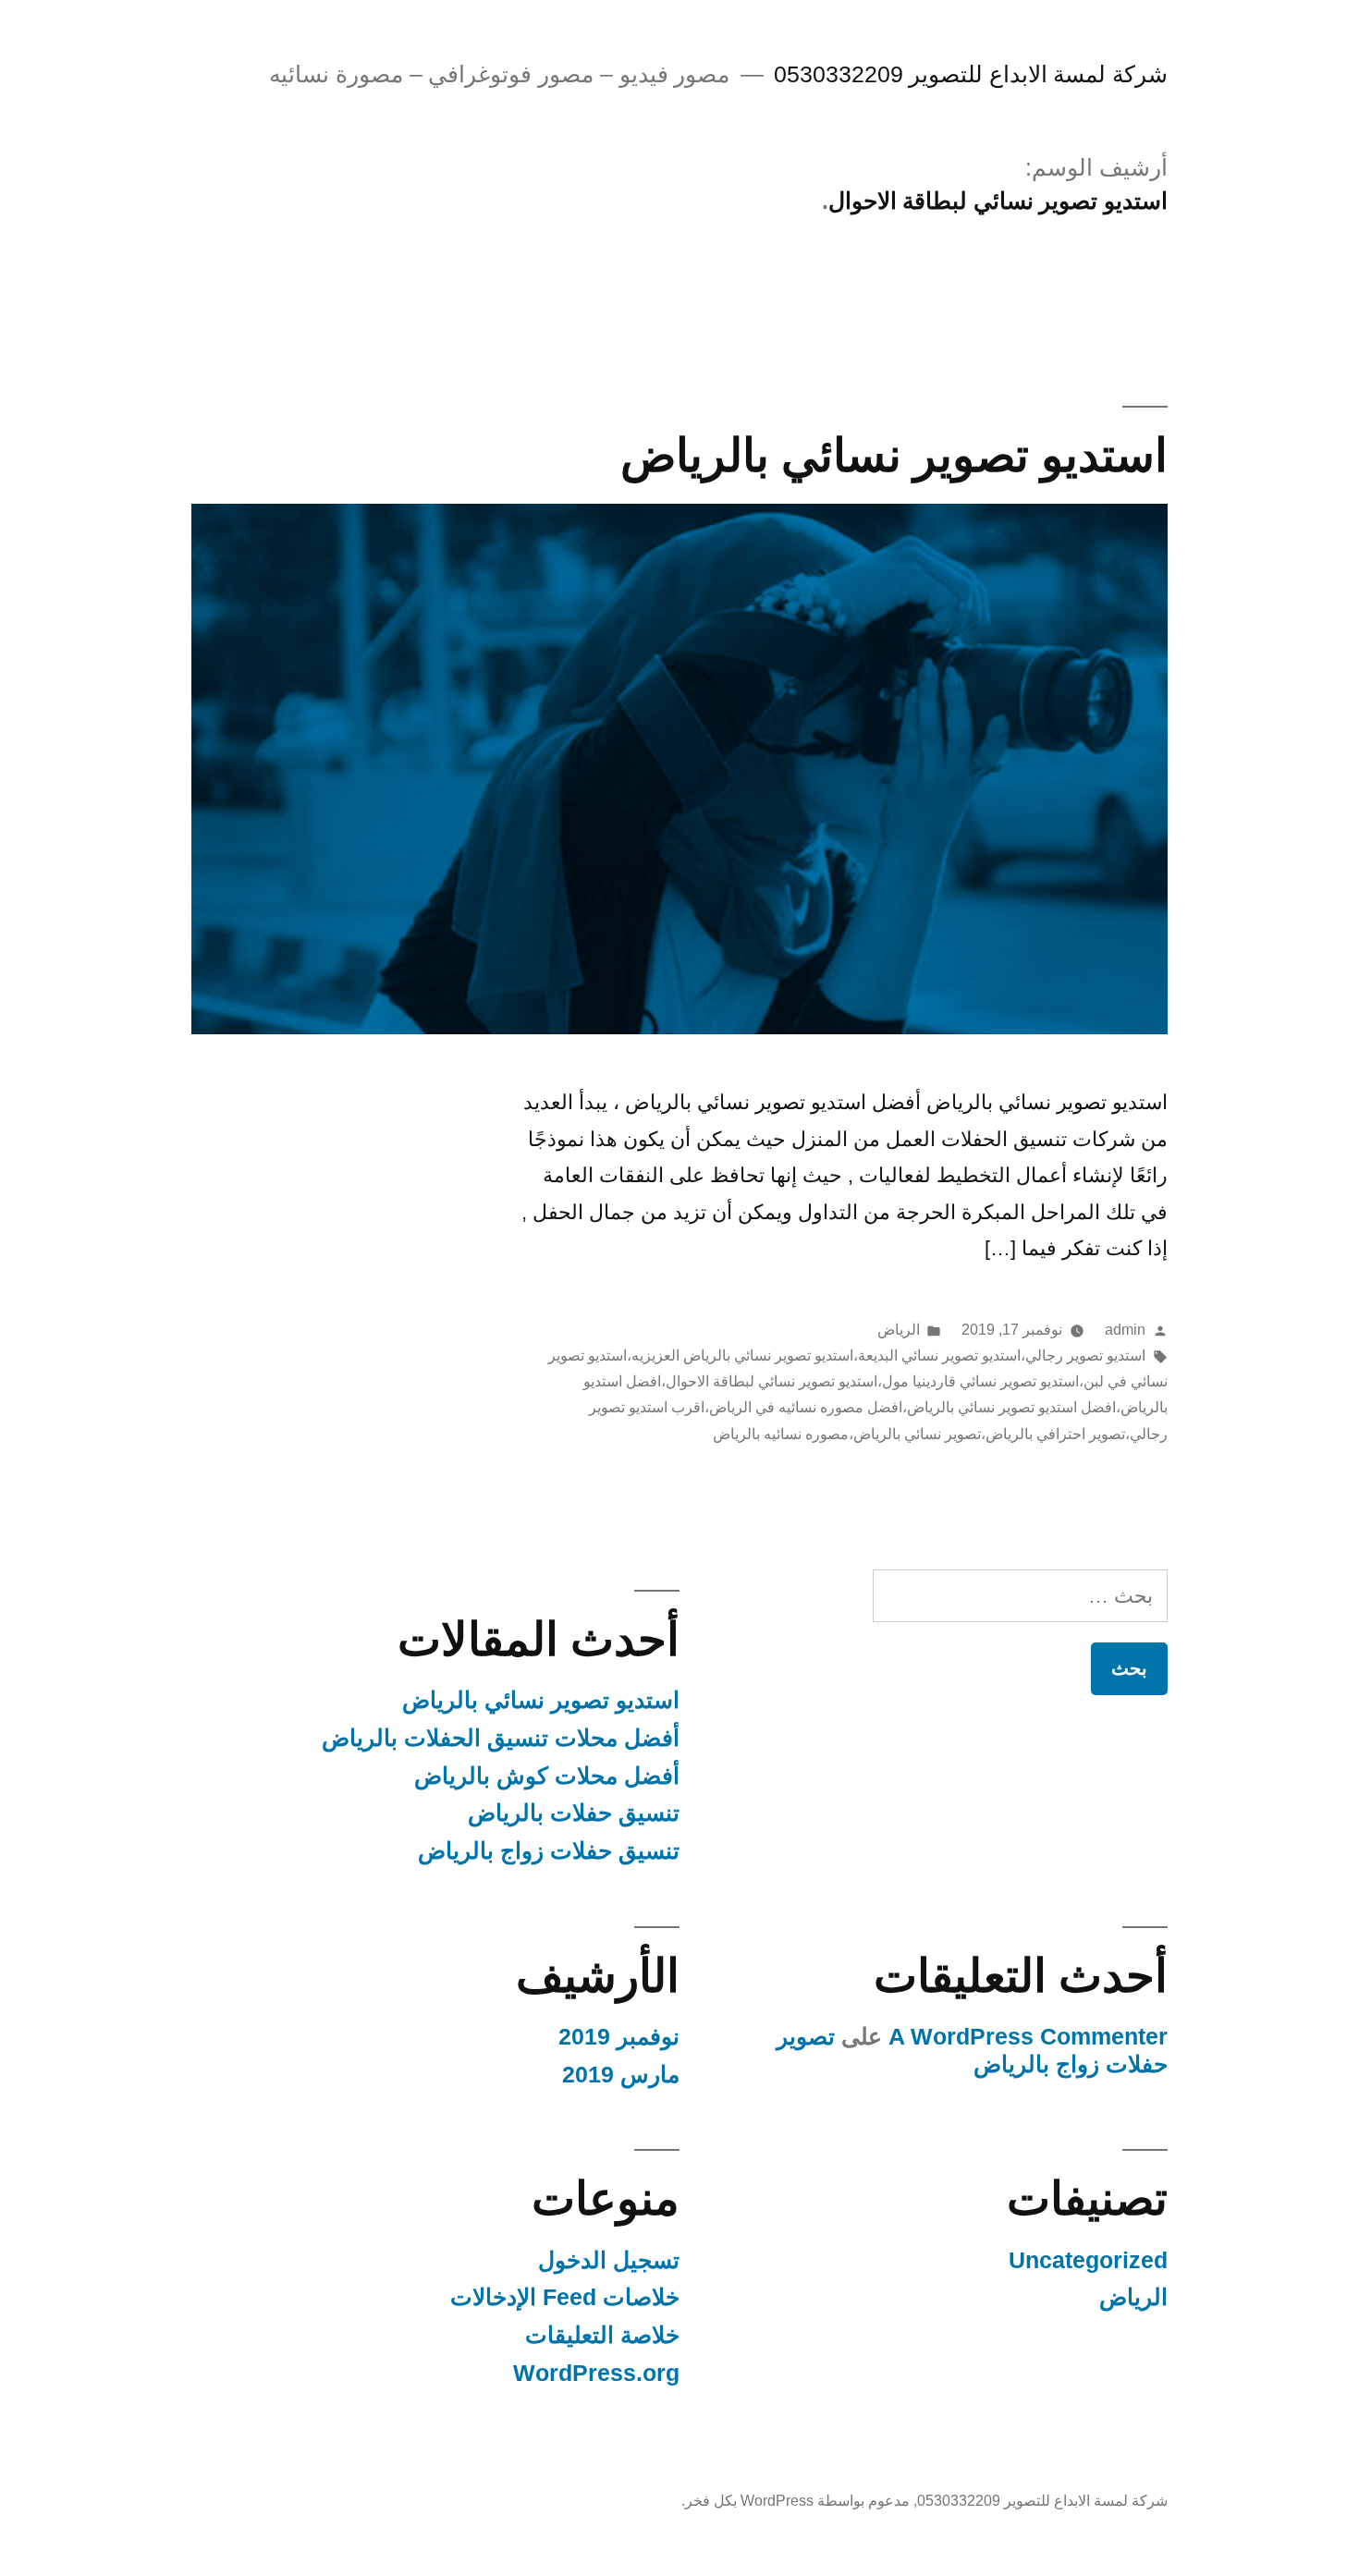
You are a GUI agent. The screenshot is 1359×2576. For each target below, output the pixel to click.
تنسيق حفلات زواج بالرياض (549, 1851)
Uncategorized (1088, 2260)
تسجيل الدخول (609, 2260)
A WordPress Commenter (1028, 2037)
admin (1125, 1330)
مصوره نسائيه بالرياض (781, 1434)
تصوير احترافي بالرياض (1055, 1434)
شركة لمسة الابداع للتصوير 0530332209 (971, 74)
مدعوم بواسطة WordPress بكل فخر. (796, 2501)
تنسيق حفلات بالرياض (574, 1813)
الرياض (899, 1330)
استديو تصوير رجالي (1085, 1355)
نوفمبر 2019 (619, 2037)
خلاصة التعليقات (602, 2335)
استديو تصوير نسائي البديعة (939, 1355)
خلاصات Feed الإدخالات (565, 2297)
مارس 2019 (621, 2075)
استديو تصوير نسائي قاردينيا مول (980, 1381)
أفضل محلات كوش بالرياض (547, 1776)
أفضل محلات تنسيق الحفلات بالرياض (501, 1738)
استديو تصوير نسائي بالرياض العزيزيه (742, 1355)
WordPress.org (596, 2373)
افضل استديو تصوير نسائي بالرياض (1011, 1407)
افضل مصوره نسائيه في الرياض (806, 1407)
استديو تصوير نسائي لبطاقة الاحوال (771, 1381)
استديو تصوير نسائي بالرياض (894, 455)
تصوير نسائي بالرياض (917, 1434)
